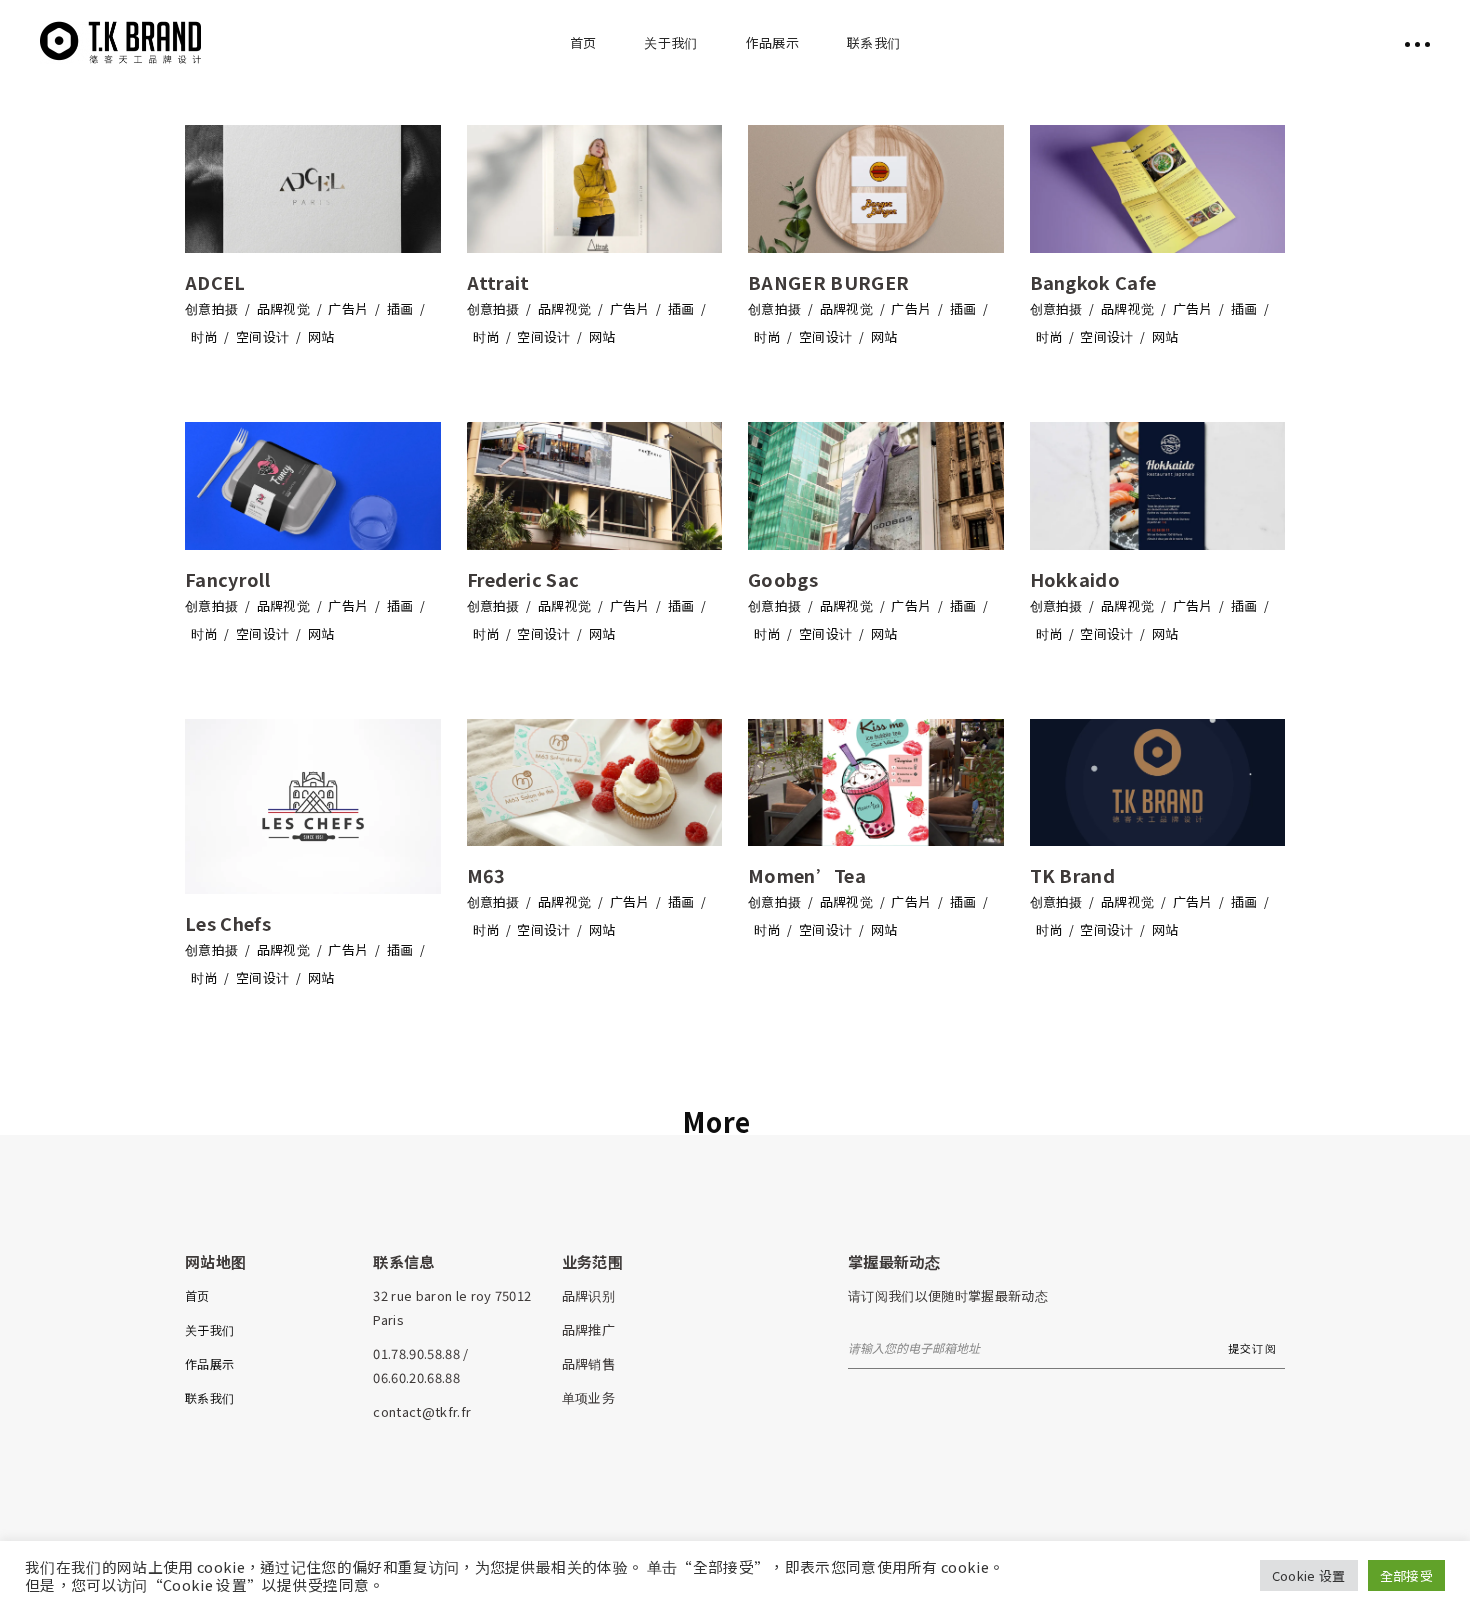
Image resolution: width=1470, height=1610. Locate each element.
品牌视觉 (283, 308)
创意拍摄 (211, 308)
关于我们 (209, 1329)
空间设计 (262, 336)
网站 (321, 336)
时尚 (204, 336)
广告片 (348, 308)
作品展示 (209, 1363)
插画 (400, 308)
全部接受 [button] (1406, 1575)
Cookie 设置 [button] (1309, 1575)
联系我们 (209, 1397)
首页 (197, 1295)
